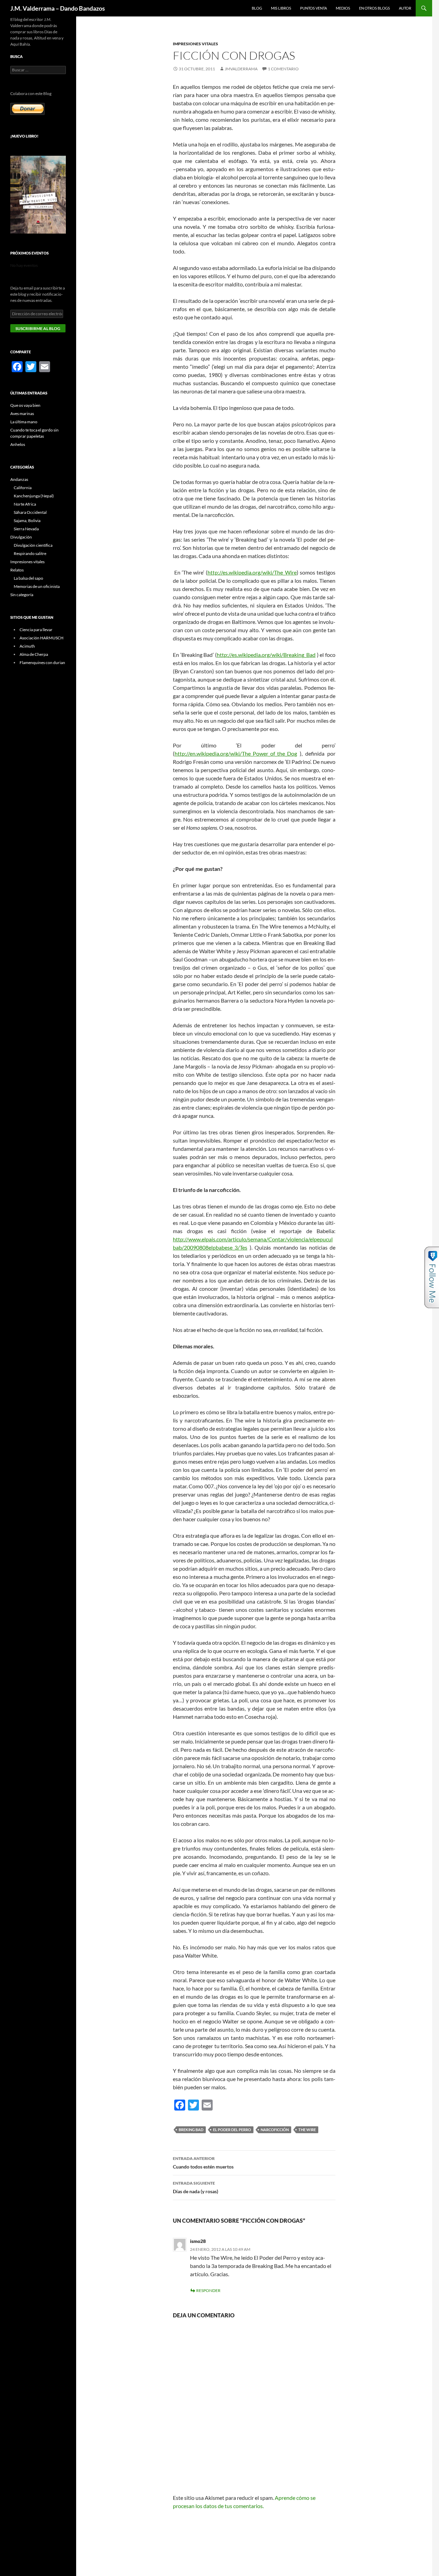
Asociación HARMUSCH (41, 638)
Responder (208, 2290)
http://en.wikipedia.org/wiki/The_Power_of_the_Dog (236, 753)
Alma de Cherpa (34, 654)
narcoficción (275, 2130)
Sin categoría (22, 595)
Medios (343, 8)
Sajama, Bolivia (27, 521)
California (23, 488)
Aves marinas (22, 413)
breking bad (191, 2130)
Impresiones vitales (195, 44)
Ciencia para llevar (36, 630)
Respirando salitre (30, 553)
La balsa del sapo (28, 578)
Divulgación (21, 537)
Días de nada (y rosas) (195, 2187)
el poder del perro (232, 2130)
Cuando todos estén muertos (203, 2163)
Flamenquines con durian (42, 663)
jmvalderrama (241, 69)
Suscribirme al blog (38, 328)
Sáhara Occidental (30, 512)
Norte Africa (25, 504)
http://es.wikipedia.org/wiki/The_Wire (252, 572)
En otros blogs (375, 8)
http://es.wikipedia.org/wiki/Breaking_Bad (266, 655)
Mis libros (281, 8)
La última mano (24, 422)
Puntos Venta (313, 8)
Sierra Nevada (26, 529)
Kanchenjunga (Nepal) (34, 496)
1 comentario (283, 69)
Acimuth (27, 646)
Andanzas (19, 479)
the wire (307, 2130)
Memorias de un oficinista (37, 586)
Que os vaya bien (25, 405)
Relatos (17, 570)
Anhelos (18, 444)
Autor (405, 8)
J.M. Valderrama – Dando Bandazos (58, 8)
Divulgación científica (33, 545)
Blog (257, 8)
